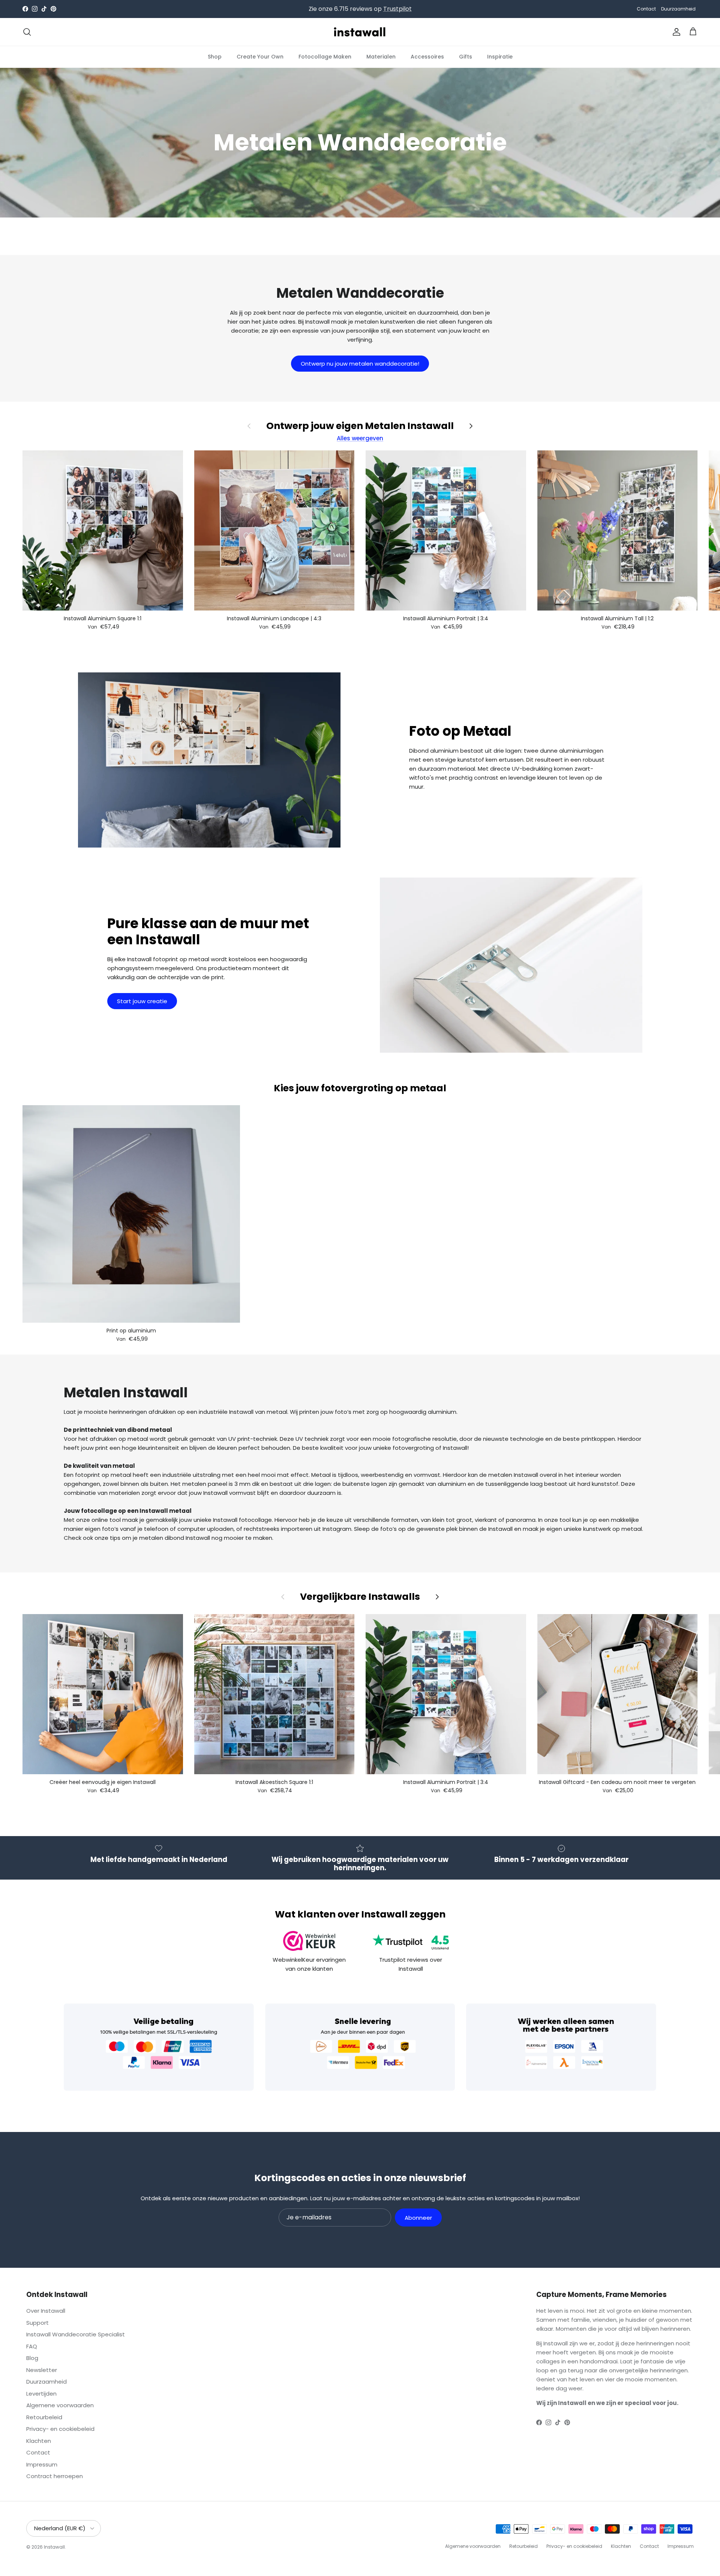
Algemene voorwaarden (60, 2405)
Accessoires (427, 56)
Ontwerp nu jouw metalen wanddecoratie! (360, 364)
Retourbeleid (44, 2417)
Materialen (381, 56)
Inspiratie (500, 56)
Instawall (54, 2547)
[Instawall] (360, 32)
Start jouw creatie (142, 1001)
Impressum (42, 2464)
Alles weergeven (360, 438)
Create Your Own (260, 56)
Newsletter (42, 2370)
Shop (215, 56)
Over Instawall (46, 2311)
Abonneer (418, 2218)
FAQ (32, 2346)
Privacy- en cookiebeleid (60, 2429)
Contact (646, 9)
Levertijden (41, 2394)
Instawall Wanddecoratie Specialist (76, 2334)
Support (37, 2323)
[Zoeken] (27, 32)
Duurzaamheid (678, 9)
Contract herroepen (55, 2476)
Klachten (39, 2441)
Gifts (466, 56)
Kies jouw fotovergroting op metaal (360, 1088)
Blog (32, 2358)
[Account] (675, 32)
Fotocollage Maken (325, 56)
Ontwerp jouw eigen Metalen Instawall (360, 426)
